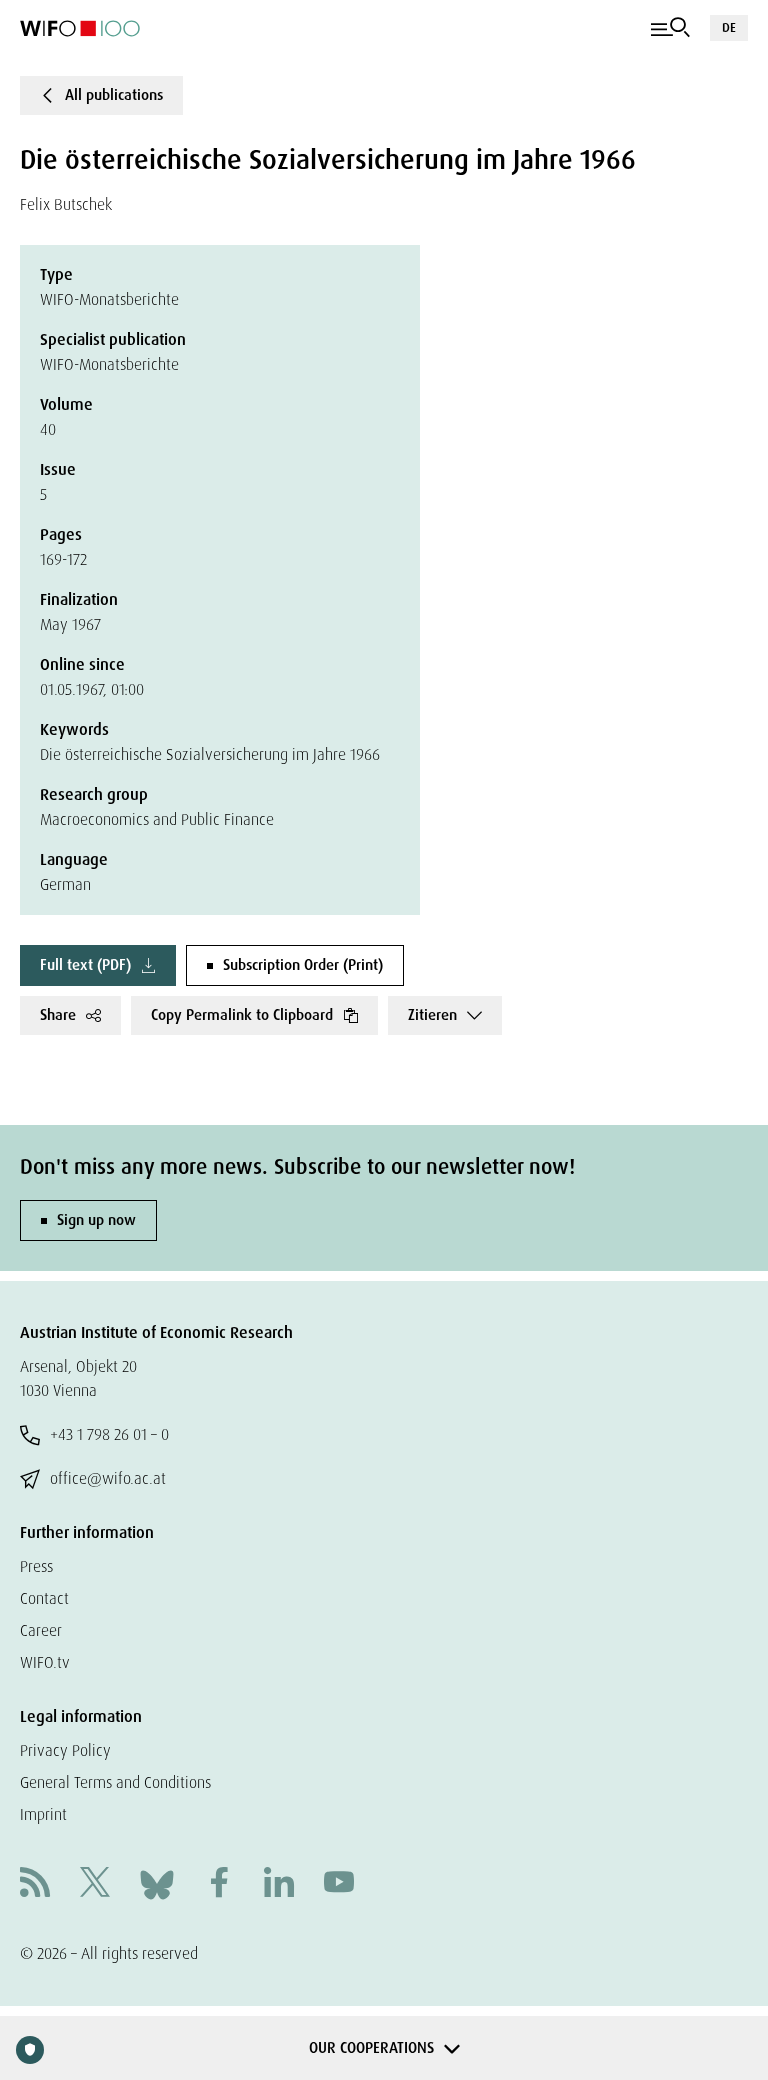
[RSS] (35, 1884)
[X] (95, 1884)
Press (36, 1566)
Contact (44, 1598)
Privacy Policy (65, 1750)
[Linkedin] (279, 1884)
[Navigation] (670, 28)
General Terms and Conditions (115, 1782)
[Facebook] (219, 1884)
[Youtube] (339, 1884)
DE (729, 27)
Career (41, 1630)
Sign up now (96, 1220)
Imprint (43, 1814)
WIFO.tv (45, 1662)
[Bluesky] (157, 1883)
